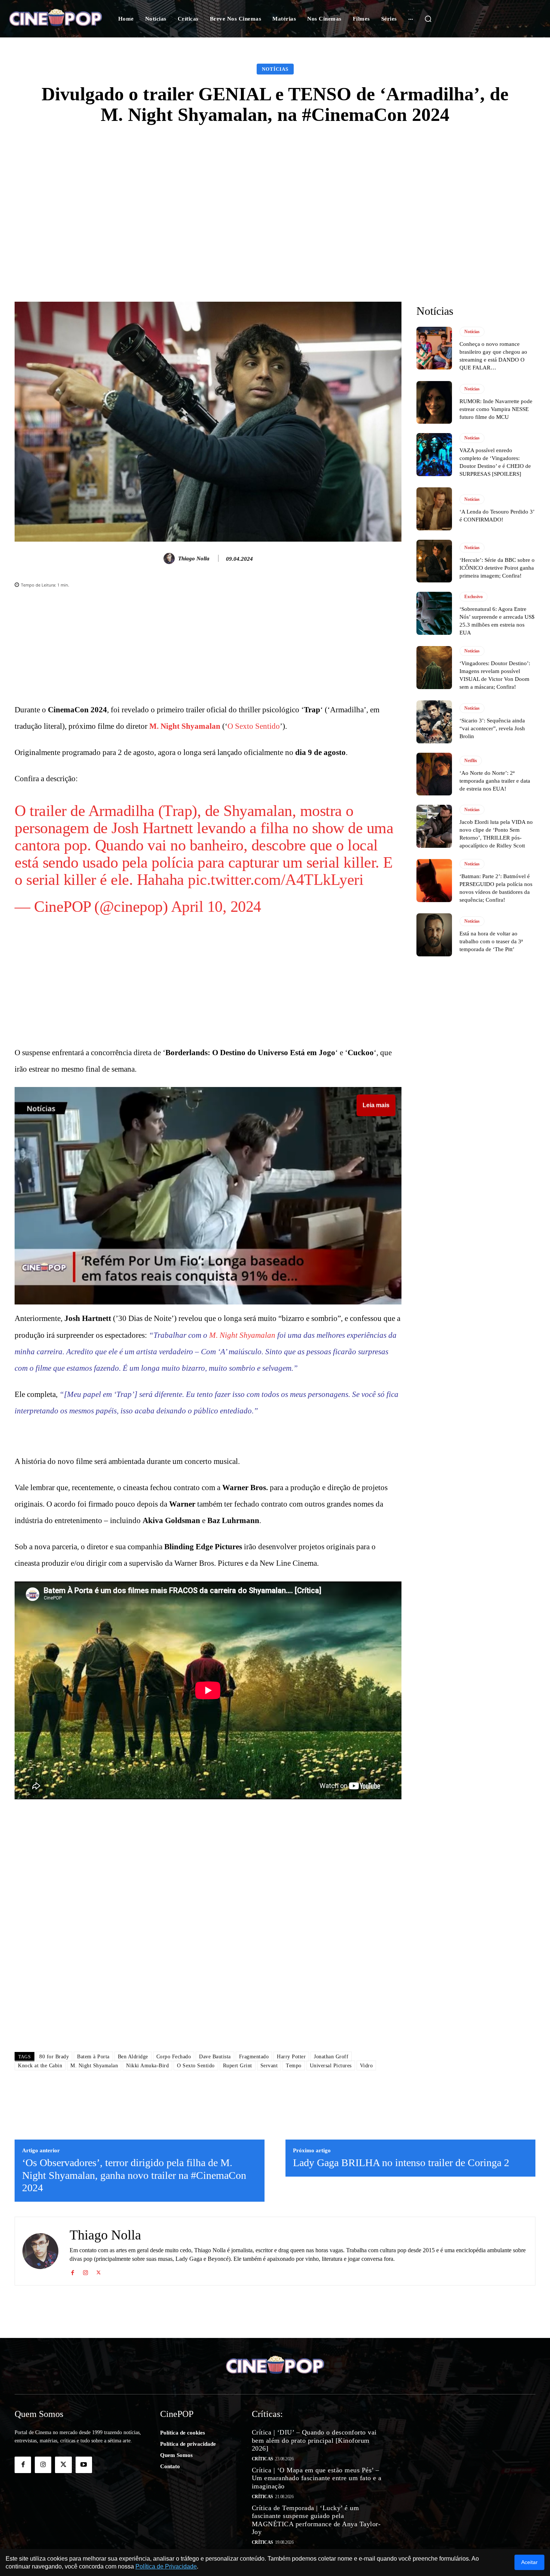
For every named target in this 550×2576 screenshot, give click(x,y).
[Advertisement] (275, 192)
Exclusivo (473, 597)
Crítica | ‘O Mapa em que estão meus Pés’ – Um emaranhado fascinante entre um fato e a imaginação (317, 2478)
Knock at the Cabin (40, 2066)
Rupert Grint (238, 2066)
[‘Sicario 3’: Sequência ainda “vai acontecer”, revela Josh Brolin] (434, 722)
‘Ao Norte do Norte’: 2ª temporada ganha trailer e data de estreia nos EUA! (495, 781)
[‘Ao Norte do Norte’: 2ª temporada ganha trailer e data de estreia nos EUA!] (434, 774)
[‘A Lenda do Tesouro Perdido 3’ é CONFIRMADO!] (434, 509)
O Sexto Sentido (254, 726)
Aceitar (529, 2562)
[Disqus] (208, 1940)
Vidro (366, 2066)
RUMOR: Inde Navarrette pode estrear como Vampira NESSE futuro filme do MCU (496, 409)
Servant (269, 2066)
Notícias (275, 69)
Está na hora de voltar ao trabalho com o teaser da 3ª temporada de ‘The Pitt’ (491, 941)
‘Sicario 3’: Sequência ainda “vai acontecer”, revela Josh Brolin (492, 728)
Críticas (262, 2459)
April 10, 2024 (216, 907)
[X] (99, 2271)
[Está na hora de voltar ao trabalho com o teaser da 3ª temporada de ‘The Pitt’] (434, 935)
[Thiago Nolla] (170, 558)
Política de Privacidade (166, 2566)
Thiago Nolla (194, 558)
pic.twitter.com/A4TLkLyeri (276, 880)
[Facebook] (72, 2271)
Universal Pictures (331, 2066)
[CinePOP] (56, 19)
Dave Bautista (215, 2057)
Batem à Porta (93, 2057)
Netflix (471, 761)
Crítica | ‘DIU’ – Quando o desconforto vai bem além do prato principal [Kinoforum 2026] (314, 2440)
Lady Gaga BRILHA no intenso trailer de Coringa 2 (401, 2163)
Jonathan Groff (331, 2057)
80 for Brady (54, 2057)
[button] (428, 19)
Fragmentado (254, 2057)
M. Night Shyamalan (185, 726)
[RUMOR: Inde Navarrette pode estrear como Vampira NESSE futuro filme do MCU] (434, 402)
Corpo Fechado (174, 2057)
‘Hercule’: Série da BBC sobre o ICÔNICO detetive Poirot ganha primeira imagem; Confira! (497, 568)
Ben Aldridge (133, 2057)
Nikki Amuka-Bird (147, 2066)
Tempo (294, 2066)
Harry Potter (291, 2057)
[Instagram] (85, 2271)
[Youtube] (84, 2465)
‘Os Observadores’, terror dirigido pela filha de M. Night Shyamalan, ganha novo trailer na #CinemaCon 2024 (134, 2175)
